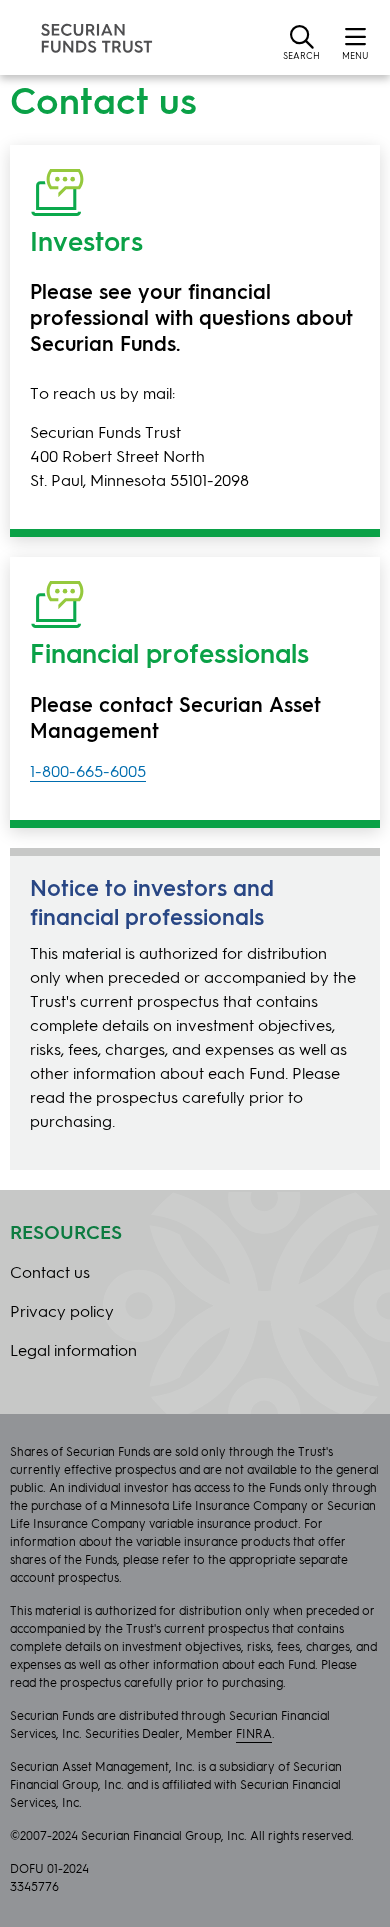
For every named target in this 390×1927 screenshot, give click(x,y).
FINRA (254, 1735)
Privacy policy (62, 1313)
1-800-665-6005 (88, 773)
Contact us (50, 1274)
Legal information (73, 1352)
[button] (301, 42)
